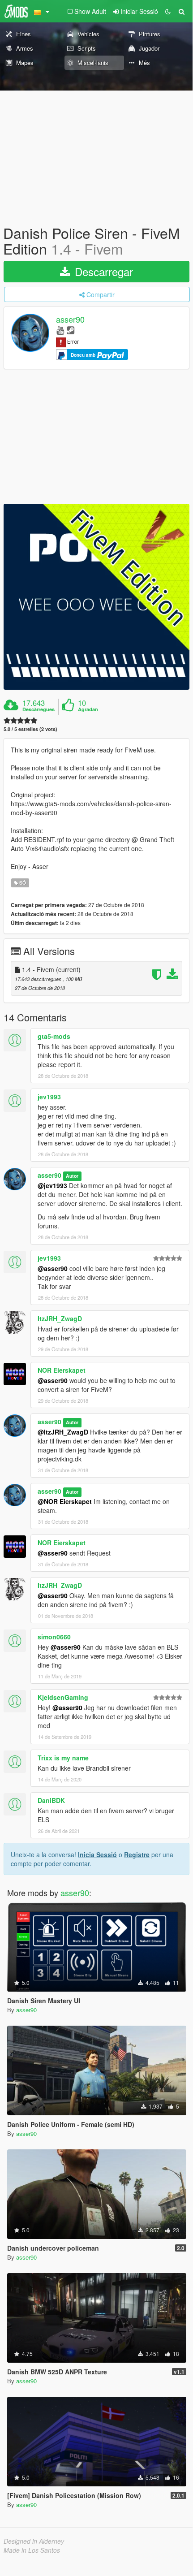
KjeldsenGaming (63, 1697)
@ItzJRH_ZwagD (63, 1432)
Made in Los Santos (32, 2550)
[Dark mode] (168, 11)
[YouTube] (60, 330)
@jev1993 (52, 1185)
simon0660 (54, 1637)
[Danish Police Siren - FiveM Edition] (96, 597)
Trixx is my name (63, 1758)
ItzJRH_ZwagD (60, 1318)
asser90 (70, 320)
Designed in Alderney (34, 2541)
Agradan (88, 709)
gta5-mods (54, 1036)
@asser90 (53, 1268)
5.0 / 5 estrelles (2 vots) (30, 729)
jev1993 (49, 1097)
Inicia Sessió (97, 1854)
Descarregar (102, 271)
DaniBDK (51, 1800)
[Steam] (71, 330)
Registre (137, 1854)
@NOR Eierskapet (65, 1501)
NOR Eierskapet (62, 1370)
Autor (72, 1176)
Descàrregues (39, 709)
